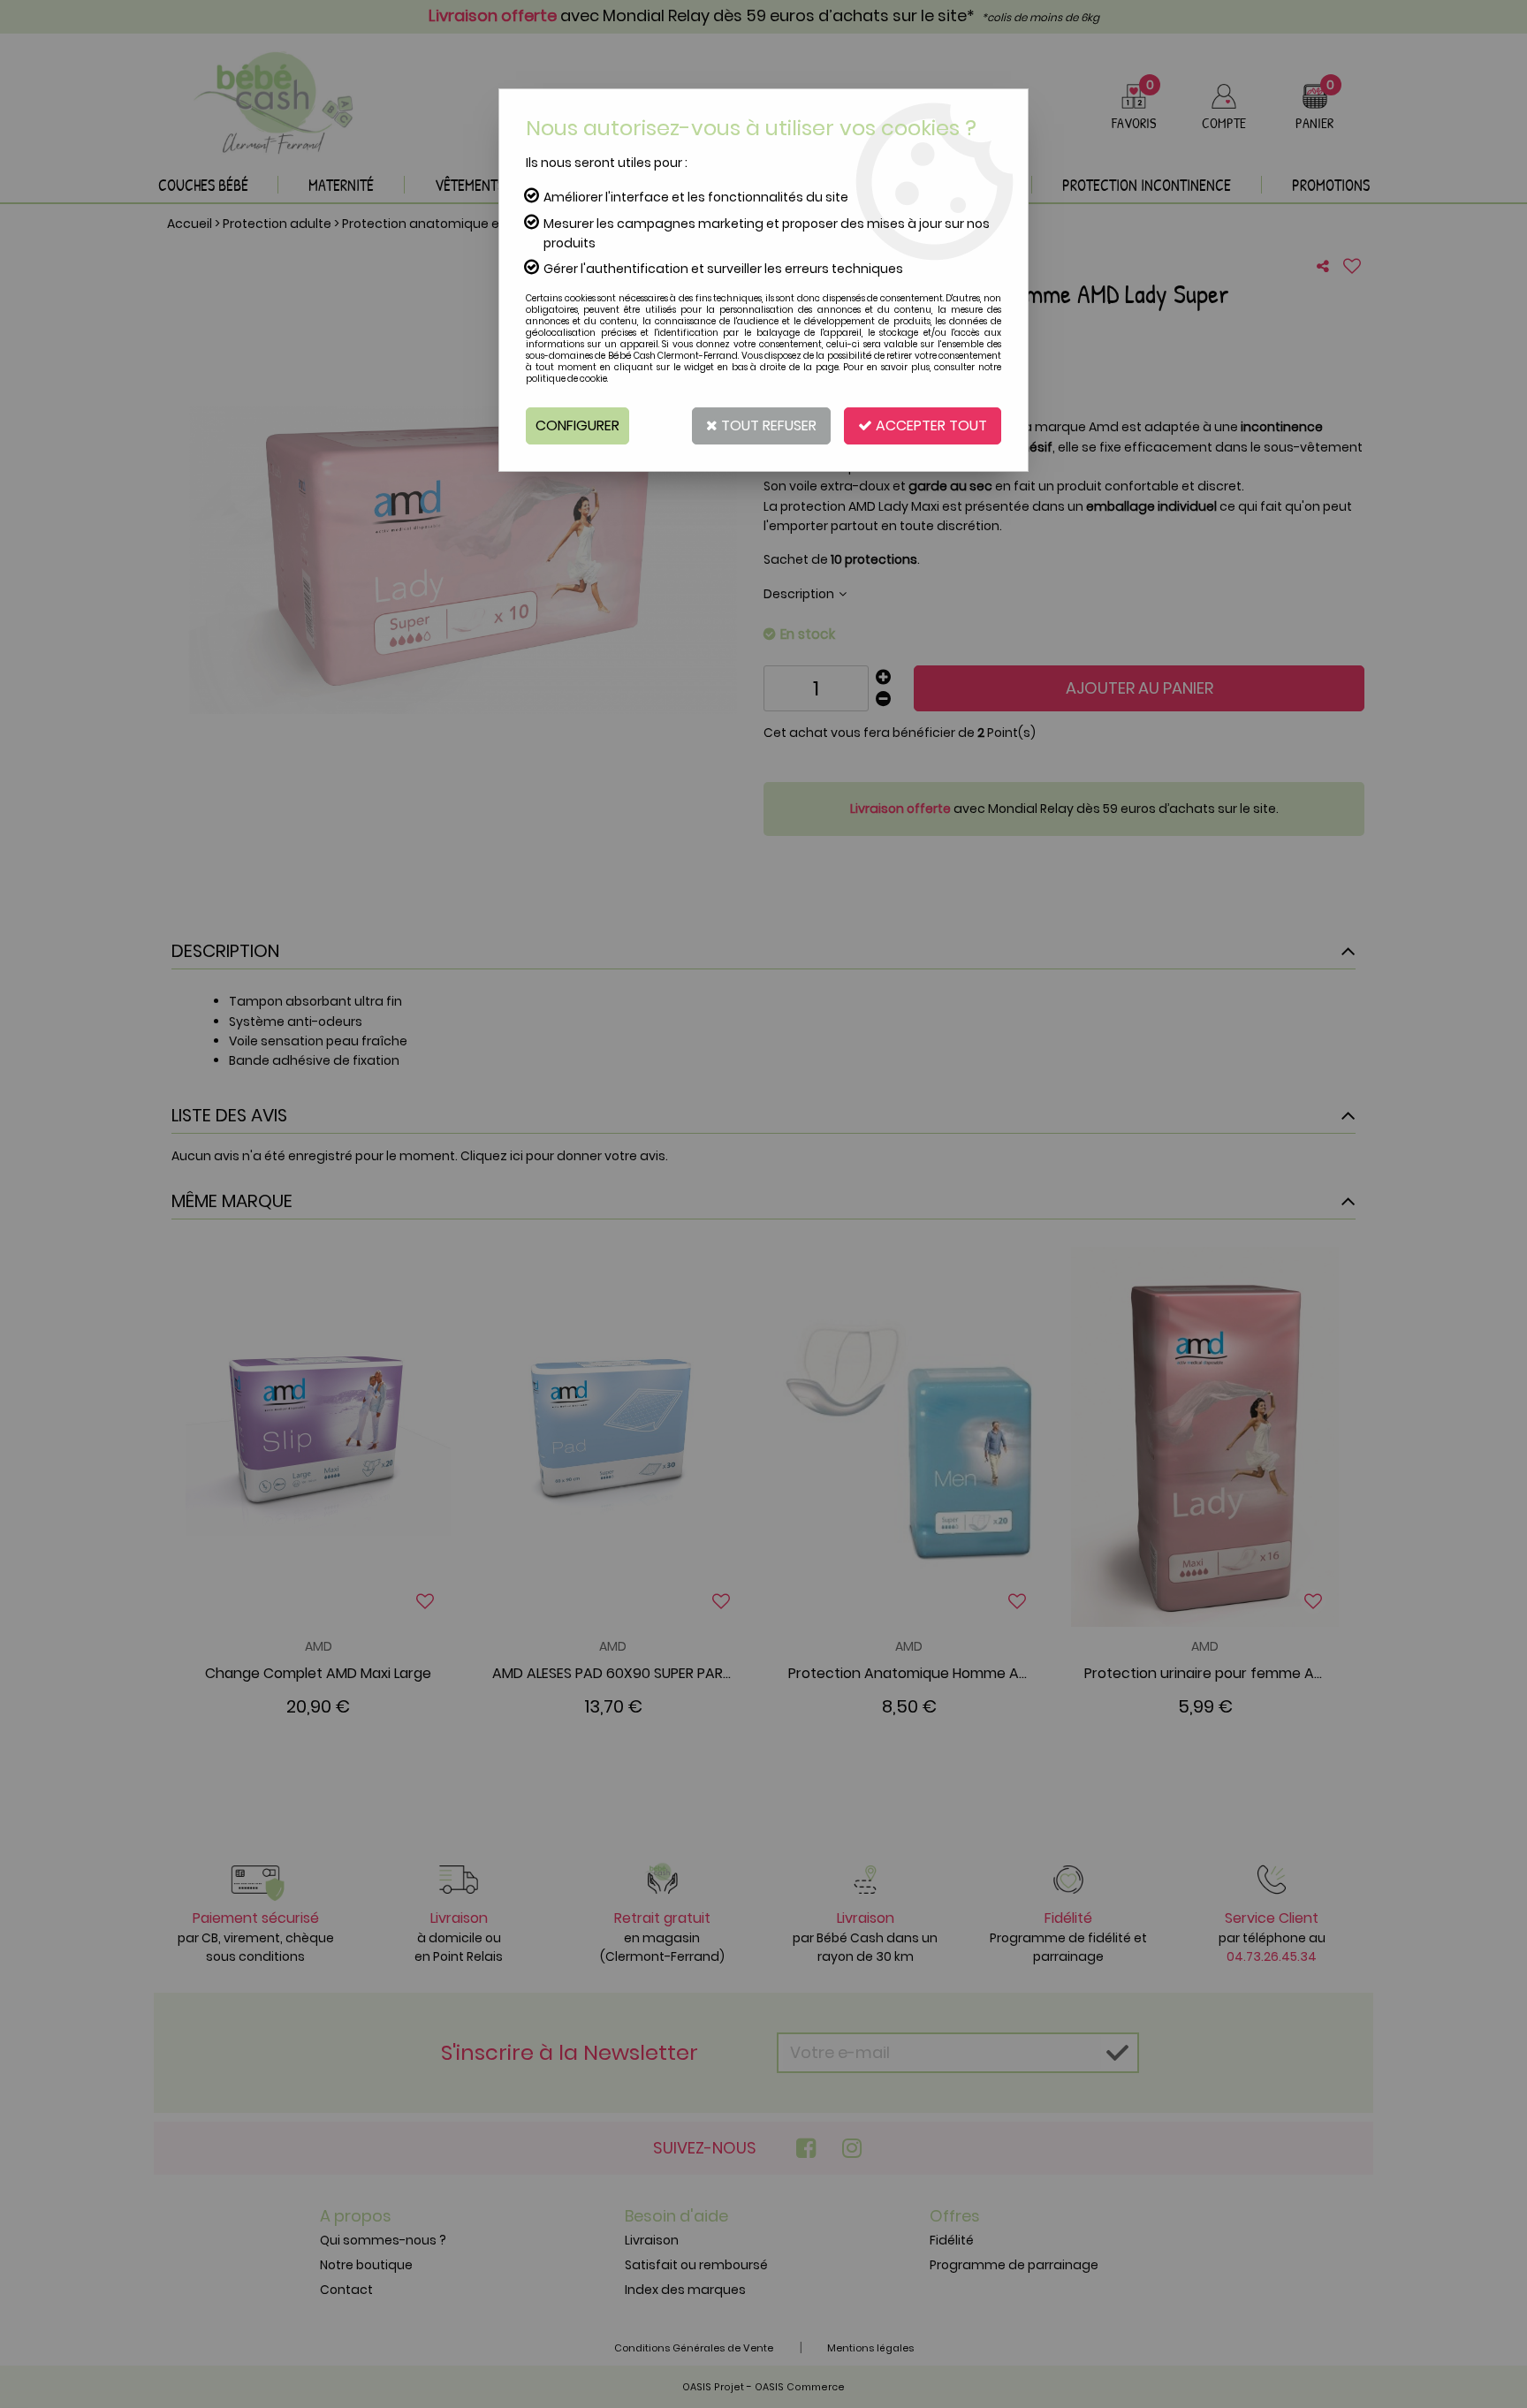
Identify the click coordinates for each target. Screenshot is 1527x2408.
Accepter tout (930, 425)
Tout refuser (767, 425)
